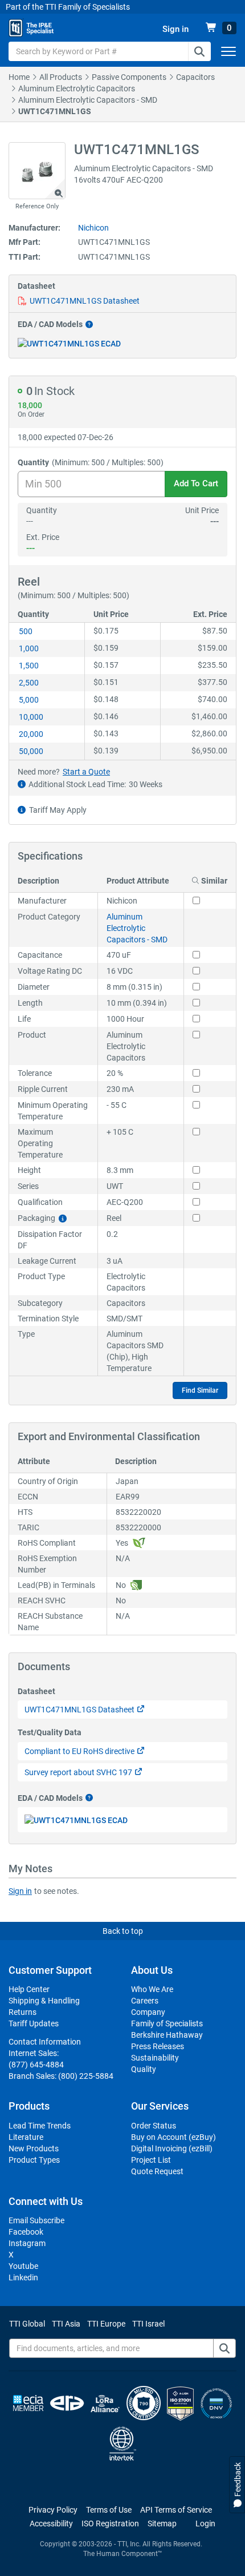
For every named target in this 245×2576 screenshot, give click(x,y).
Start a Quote (86, 772)
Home (19, 77)
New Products (34, 2148)
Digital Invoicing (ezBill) (172, 2148)
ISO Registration (110, 2523)
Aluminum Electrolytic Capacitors (77, 88)
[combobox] (110, 51)
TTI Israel (148, 2324)
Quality (144, 2069)
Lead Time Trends (40, 2126)
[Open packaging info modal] (63, 1218)
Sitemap (162, 2523)
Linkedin (23, 2277)
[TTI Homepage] (31, 28)
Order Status (154, 2126)
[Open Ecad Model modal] (69, 343)
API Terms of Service (176, 2510)
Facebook (26, 2232)
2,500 (29, 683)
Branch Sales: (61, 2076)
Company (148, 2012)
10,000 (31, 717)
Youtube (23, 2266)
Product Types (34, 2160)
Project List (151, 2160)
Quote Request (157, 2171)
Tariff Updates (34, 2023)
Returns (23, 2012)
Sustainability (155, 2058)
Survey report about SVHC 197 (78, 1772)
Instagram (27, 2243)
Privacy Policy (53, 2510)
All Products (61, 77)
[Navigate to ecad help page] (88, 324)
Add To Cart (196, 483)
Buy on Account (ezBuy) (173, 2137)
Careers (145, 2001)
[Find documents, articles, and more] (224, 2348)
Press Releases (158, 2046)
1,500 (29, 666)
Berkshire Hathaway (167, 2035)
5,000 (29, 700)
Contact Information (45, 2042)
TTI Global (27, 2324)
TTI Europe (106, 2324)
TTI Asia (66, 2324)
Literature (26, 2137)
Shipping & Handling (44, 2001)
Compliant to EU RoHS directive (79, 1751)
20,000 (31, 734)
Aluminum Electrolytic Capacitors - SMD (88, 100)
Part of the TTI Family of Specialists (68, 7)
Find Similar (200, 1390)
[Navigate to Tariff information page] (22, 810)
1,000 (29, 648)
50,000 (31, 751)
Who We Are (152, 1989)
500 (26, 631)
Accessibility (51, 2523)
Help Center (29, 1989)
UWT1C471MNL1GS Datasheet (85, 301)
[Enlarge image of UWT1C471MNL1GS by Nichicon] (37, 171)
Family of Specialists (167, 2023)
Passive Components (129, 77)
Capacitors (195, 77)
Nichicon (93, 228)
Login (205, 2523)
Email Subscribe (36, 2220)
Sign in (20, 1891)
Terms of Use (109, 2510)
